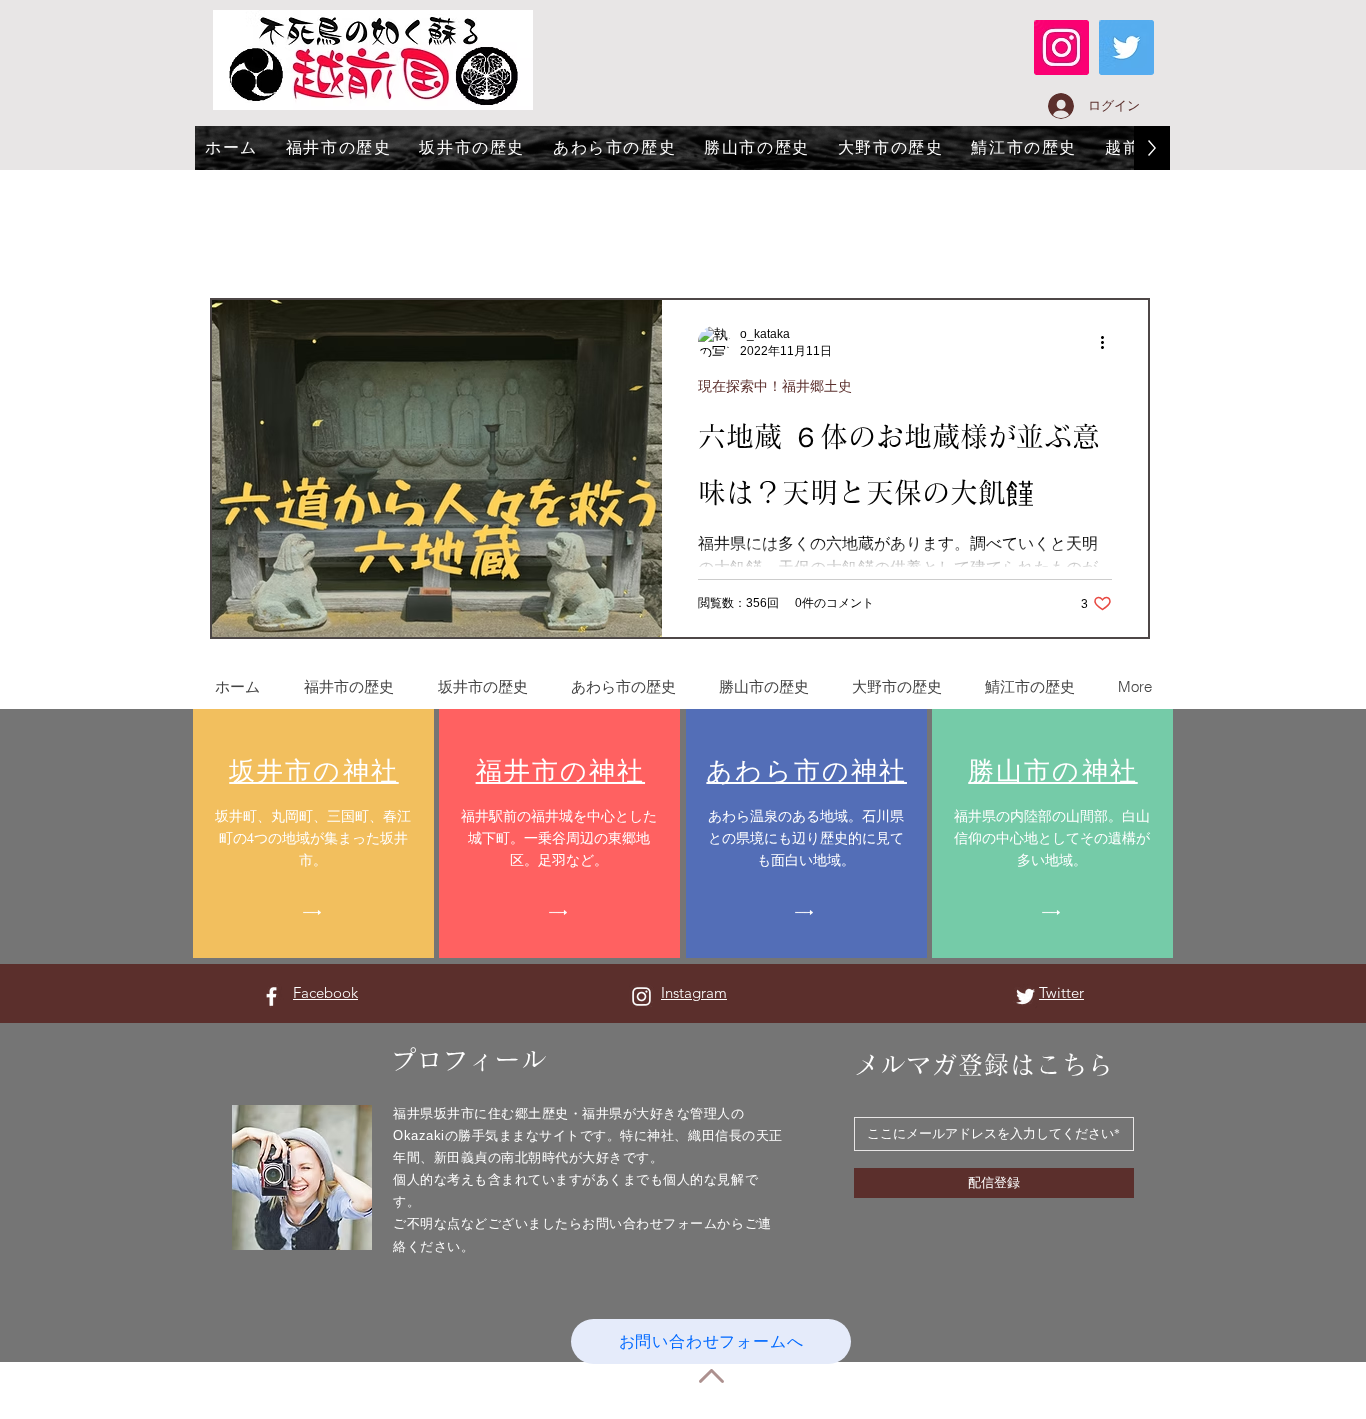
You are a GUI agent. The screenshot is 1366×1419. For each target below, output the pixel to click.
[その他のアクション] (1109, 342)
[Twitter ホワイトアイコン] (1025, 996)
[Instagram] (1061, 47)
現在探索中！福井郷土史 (775, 386)
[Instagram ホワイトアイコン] (641, 996)
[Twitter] (1126, 47)
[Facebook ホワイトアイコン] (271, 996)
